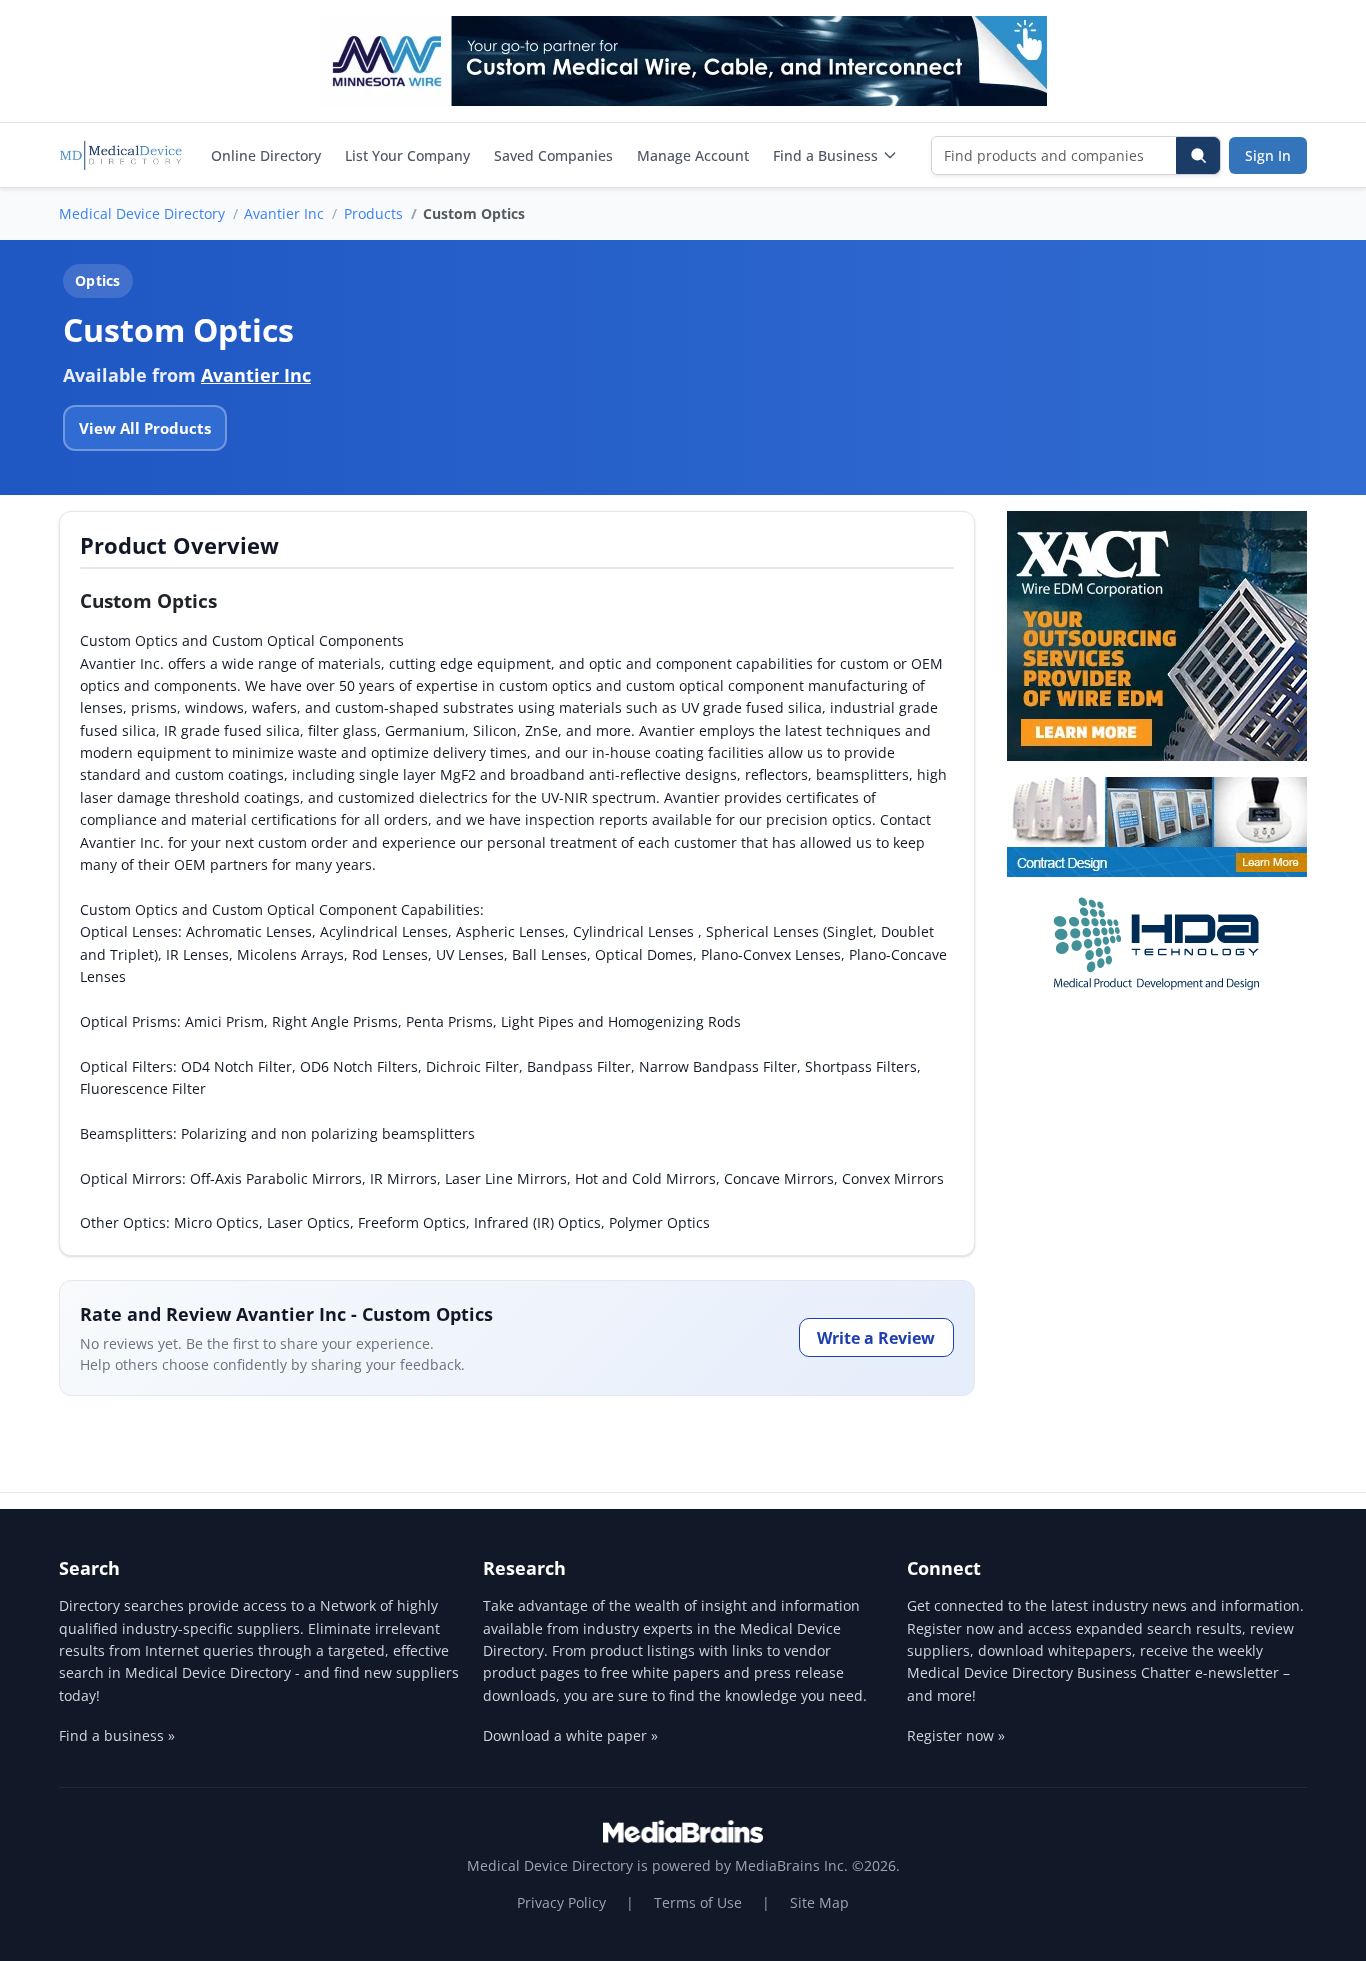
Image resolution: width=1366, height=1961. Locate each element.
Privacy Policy (561, 1902)
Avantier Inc (284, 213)
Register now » (956, 1735)
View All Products (145, 428)
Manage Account (693, 155)
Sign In (1268, 155)
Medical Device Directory (142, 213)
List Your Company (407, 155)
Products (373, 213)
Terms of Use (698, 1902)
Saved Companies (553, 155)
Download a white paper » (570, 1735)
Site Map (819, 1902)
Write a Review (876, 1338)
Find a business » (117, 1735)
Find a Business (825, 155)
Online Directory (266, 155)
